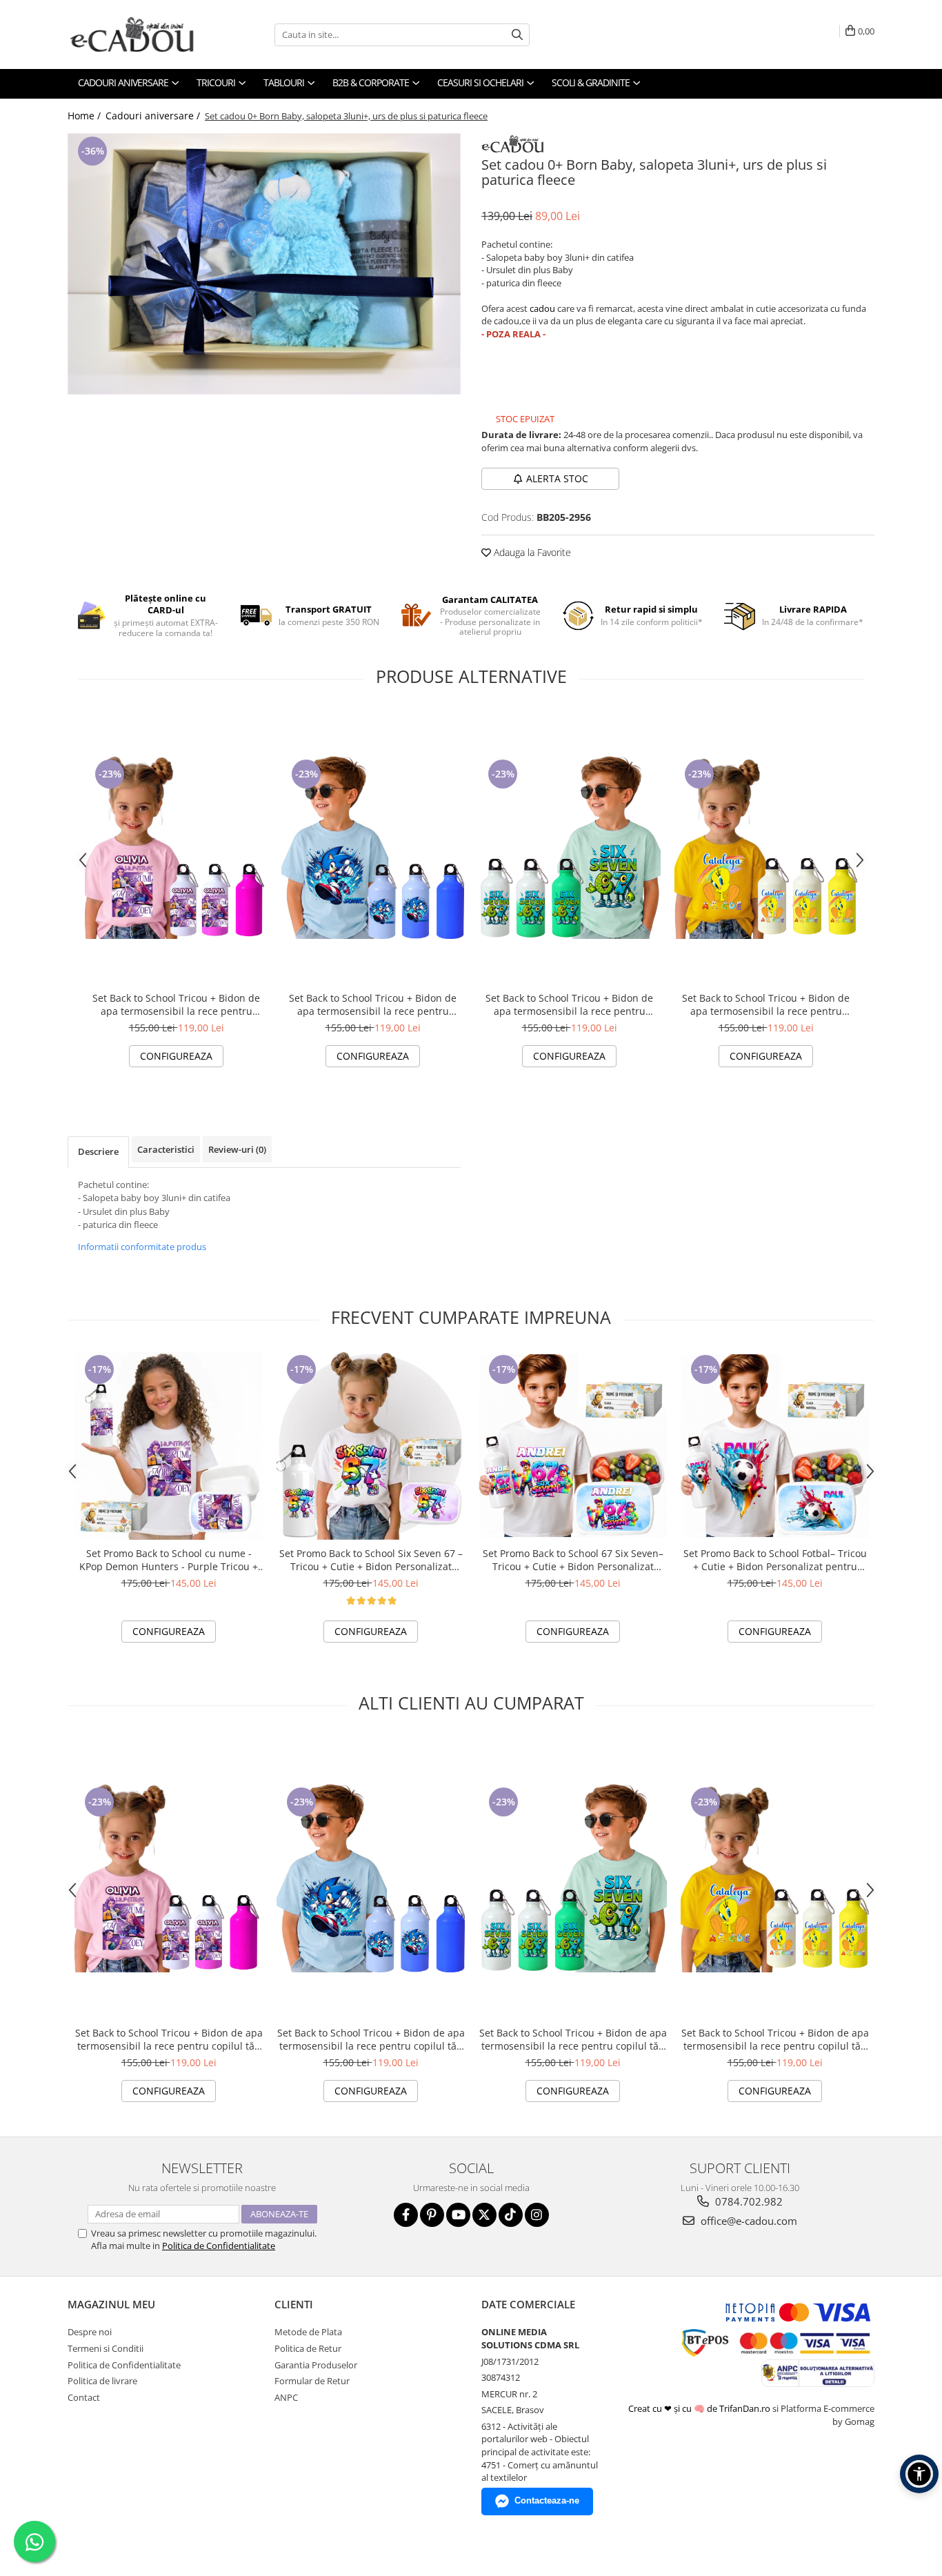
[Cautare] (517, 35)
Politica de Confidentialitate (219, 2246)
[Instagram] (537, 2215)
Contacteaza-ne (547, 2500)
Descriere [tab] (98, 1151)
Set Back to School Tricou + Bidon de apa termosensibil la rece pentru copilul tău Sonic (373, 1004)
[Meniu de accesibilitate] (919, 2474)
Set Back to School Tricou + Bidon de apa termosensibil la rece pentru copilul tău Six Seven (569, 1004)
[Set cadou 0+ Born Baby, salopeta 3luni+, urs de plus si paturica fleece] (264, 264)
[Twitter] (484, 2215)
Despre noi (90, 2332)
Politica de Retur (308, 2348)
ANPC (286, 2397)
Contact (84, 2397)
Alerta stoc (557, 478)
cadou (542, 308)
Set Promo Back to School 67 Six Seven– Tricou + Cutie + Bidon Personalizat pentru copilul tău (573, 1560)
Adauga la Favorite (531, 552)
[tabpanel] (264, 264)
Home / (86, 116)
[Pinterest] (432, 2215)
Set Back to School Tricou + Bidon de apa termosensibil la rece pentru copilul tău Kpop (176, 1004)
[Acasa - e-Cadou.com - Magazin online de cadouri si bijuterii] (137, 34)
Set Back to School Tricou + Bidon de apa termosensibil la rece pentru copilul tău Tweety (766, 1004)
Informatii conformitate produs (142, 1247)
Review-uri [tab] (237, 1149)
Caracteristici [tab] (166, 1149)
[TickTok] (511, 2215)
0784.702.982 (748, 2201)
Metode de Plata (308, 2332)
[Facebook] (406, 2215)
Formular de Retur (312, 2381)
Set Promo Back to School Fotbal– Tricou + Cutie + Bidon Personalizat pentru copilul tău (775, 1560)
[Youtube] (458, 2215)
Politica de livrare (102, 2381)
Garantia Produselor (316, 2365)
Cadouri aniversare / (154, 116)
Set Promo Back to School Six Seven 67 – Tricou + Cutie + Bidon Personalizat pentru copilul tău (371, 1560)
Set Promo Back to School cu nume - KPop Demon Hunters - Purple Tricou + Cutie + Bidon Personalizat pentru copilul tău (169, 1560)
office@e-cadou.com (748, 2221)
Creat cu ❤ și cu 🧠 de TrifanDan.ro (700, 2408)
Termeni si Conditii (106, 2348)
